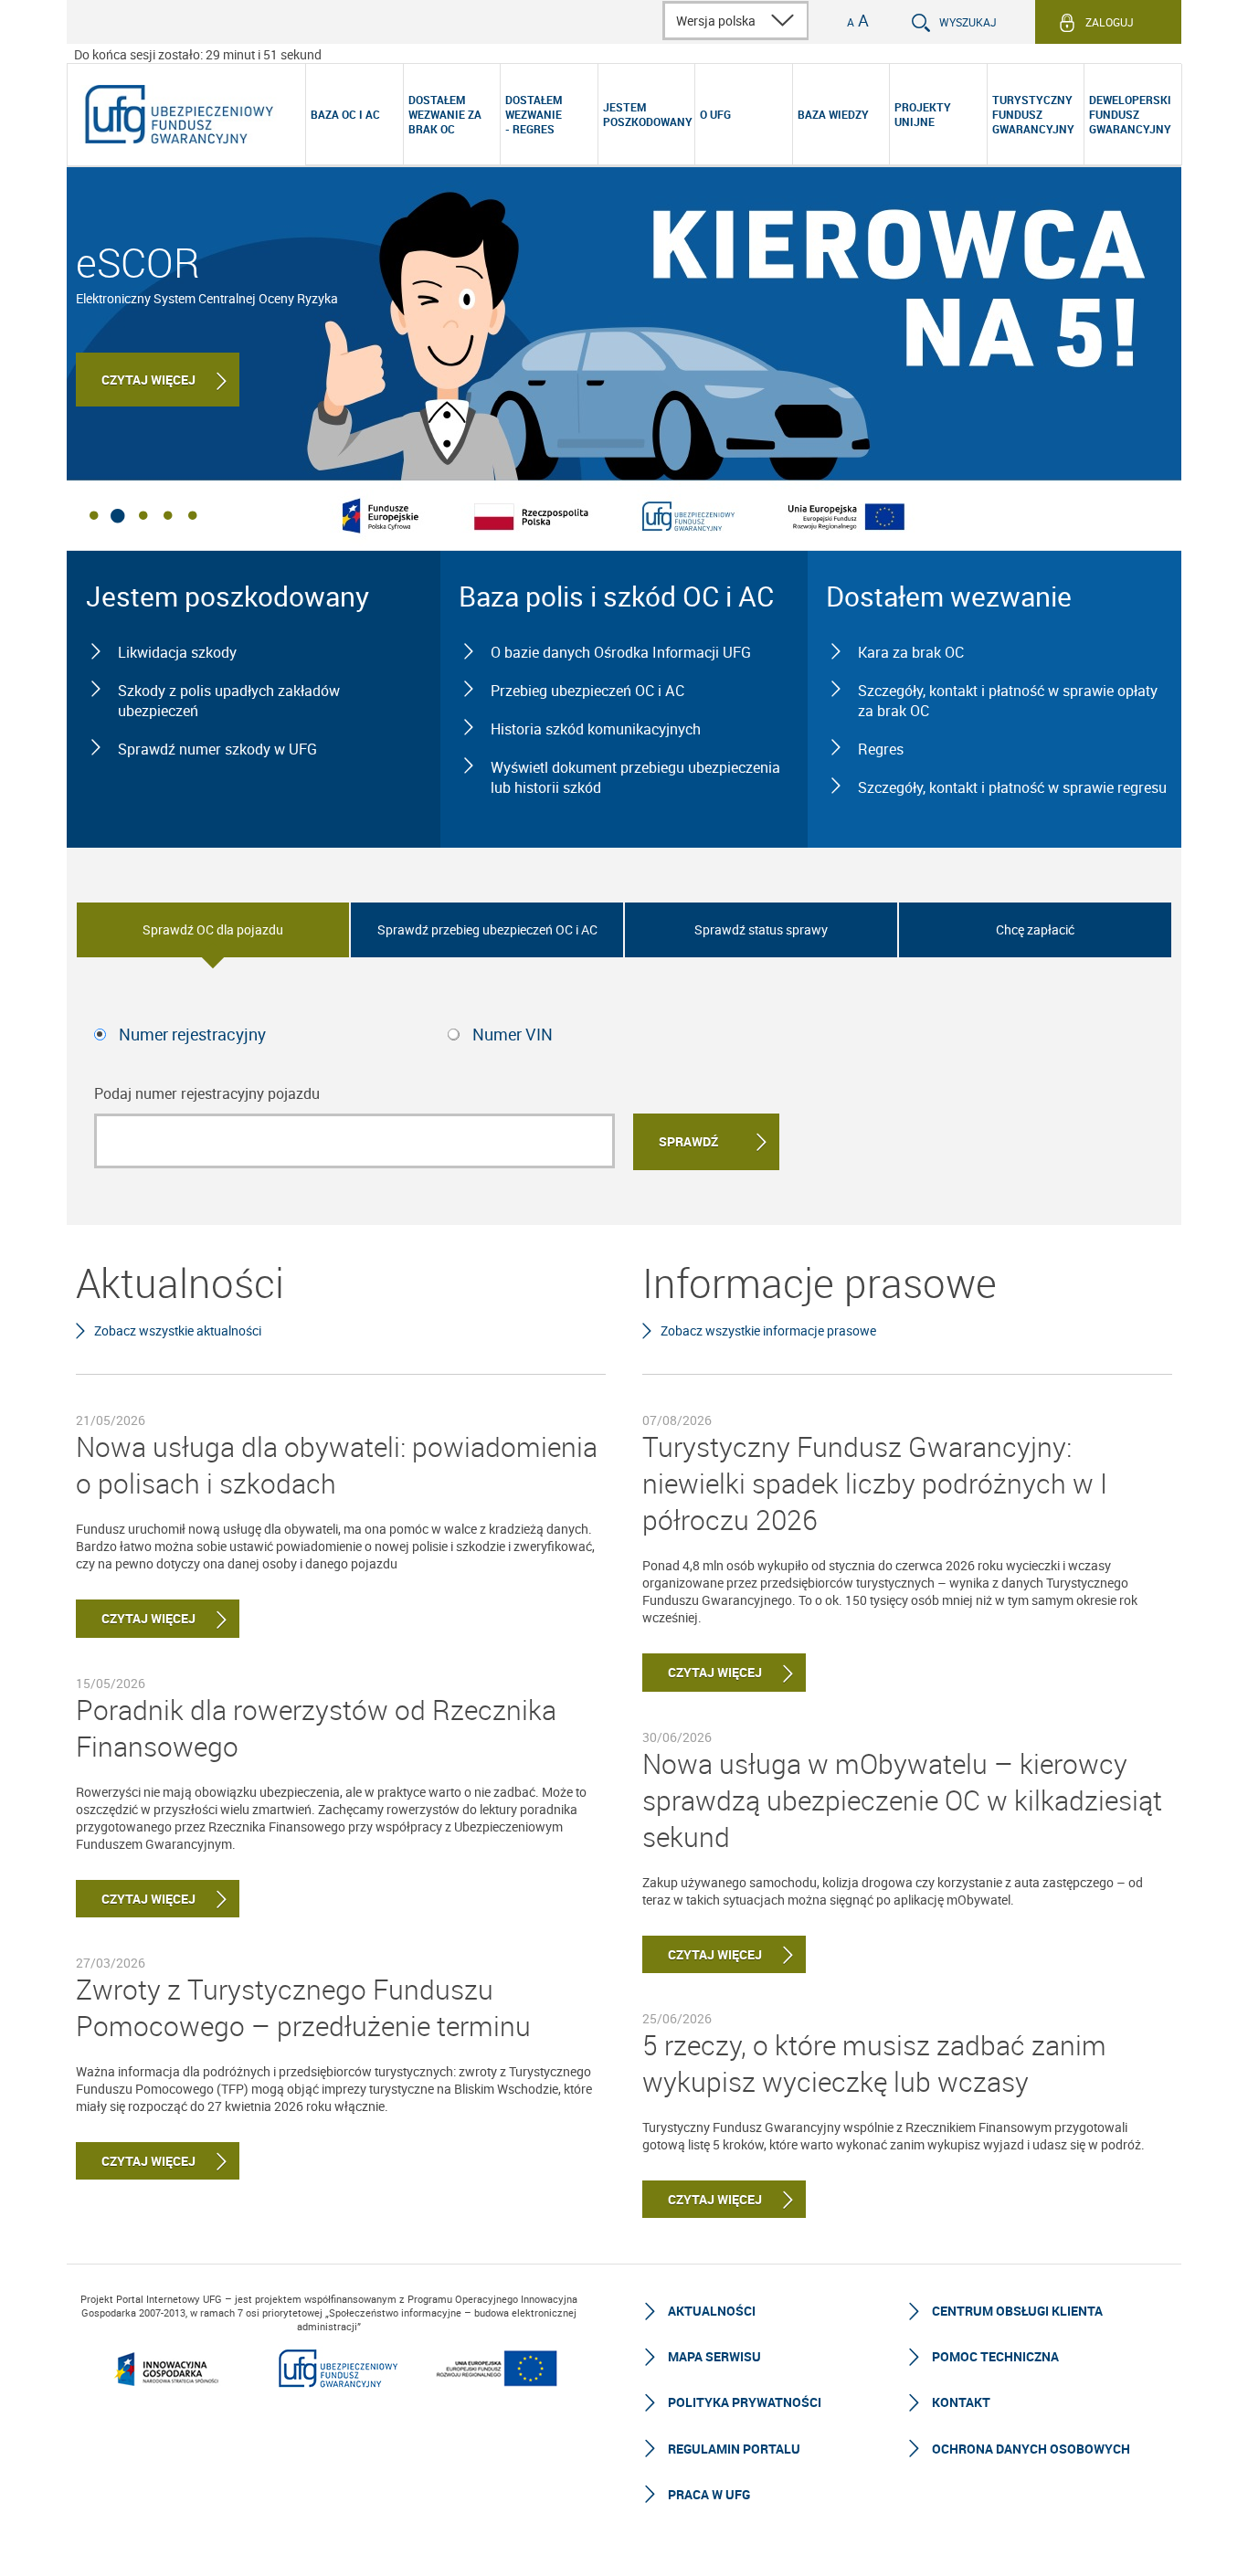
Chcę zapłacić (1035, 929)
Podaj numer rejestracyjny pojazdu (207, 1093)
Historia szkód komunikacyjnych (596, 729)
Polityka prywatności (745, 2402)
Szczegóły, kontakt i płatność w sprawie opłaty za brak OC (1008, 701)
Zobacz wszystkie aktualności (178, 1330)
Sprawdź (688, 1141)
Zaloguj (1110, 22)
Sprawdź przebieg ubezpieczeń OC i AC (487, 929)
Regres (881, 749)
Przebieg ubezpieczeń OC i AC (587, 691)
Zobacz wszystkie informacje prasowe (768, 1330)
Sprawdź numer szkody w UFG (217, 749)
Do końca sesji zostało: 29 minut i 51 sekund (198, 54)
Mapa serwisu (714, 2356)
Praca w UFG (709, 2494)
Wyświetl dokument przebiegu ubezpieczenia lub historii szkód (635, 777)
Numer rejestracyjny (192, 1034)
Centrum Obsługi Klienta (1017, 2311)
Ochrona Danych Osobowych (1031, 2449)
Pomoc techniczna (995, 2356)
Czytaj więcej (148, 380)
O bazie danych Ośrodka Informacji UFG (621, 652)
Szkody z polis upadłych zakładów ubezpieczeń (229, 701)
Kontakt (961, 2402)
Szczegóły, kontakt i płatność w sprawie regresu (1012, 787)
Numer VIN (513, 1034)
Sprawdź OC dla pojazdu (213, 929)
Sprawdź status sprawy (761, 929)
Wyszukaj (968, 22)
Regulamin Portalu (734, 2449)
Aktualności (712, 2311)
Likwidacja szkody (177, 652)
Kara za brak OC (911, 652)
